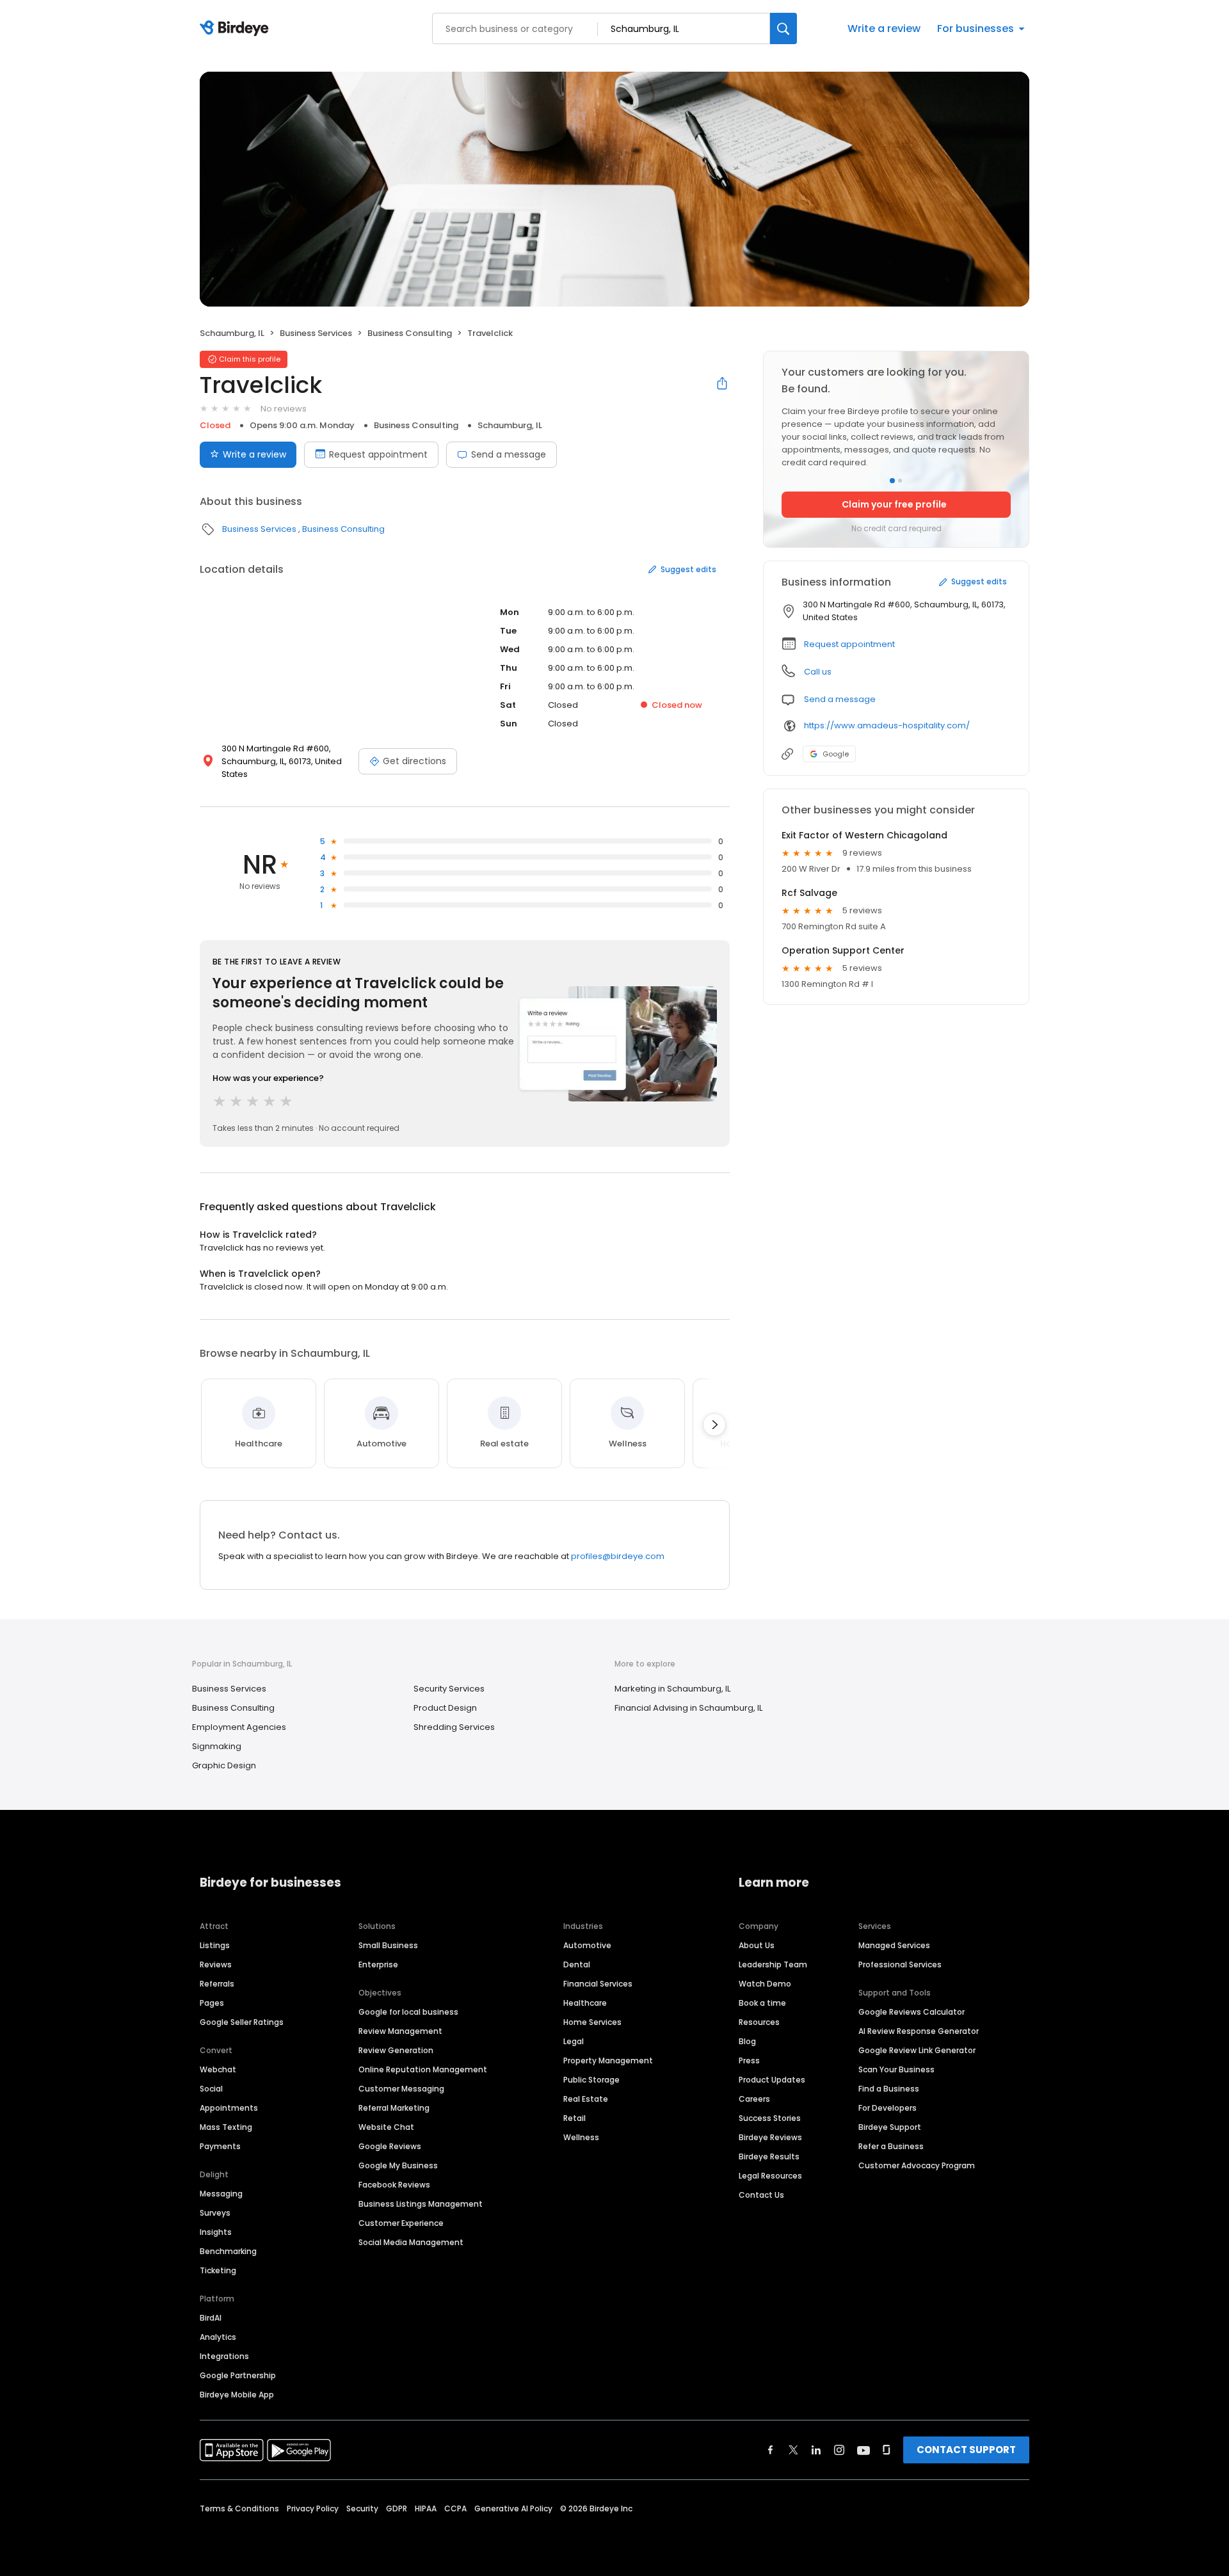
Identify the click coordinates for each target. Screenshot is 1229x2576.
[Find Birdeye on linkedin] (816, 2450)
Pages (212, 2003)
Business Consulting (410, 333)
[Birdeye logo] (237, 29)
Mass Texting (226, 2127)
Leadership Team (773, 1964)
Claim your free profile (894, 504)
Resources (759, 2022)
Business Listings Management (421, 2204)
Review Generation (396, 2050)
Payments (220, 2146)
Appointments (229, 2108)
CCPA (455, 2508)
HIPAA (426, 2508)
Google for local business (408, 2012)
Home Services (592, 2022)
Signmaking (217, 1746)
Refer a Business (891, 2146)
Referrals (217, 1984)
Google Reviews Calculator (912, 2012)
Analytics (218, 2337)
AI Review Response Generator (919, 2031)
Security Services (449, 1689)
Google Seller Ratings (242, 2022)
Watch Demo (765, 1984)
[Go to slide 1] (892, 481)
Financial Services (598, 1984)
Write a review (884, 28)
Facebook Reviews (394, 2185)
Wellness (581, 2137)
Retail (574, 2118)
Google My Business (398, 2165)
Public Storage (591, 2080)
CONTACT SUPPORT (966, 2450)
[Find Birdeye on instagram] (839, 2450)
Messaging (221, 2194)
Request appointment (378, 454)
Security (362, 2508)
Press (749, 2060)
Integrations (224, 2356)
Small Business (388, 1945)
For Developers (888, 2108)
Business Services (316, 333)
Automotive (587, 1945)
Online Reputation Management (423, 2069)
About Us (757, 1945)
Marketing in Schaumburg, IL (672, 1689)
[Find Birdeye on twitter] (793, 2450)
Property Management (608, 2060)
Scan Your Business (896, 2069)
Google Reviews (390, 2146)
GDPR (397, 2508)
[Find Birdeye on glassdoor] (887, 2450)
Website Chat (386, 2127)
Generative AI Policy (513, 2508)
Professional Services (900, 1964)
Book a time (762, 2003)
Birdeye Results (769, 2156)
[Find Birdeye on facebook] (771, 2450)
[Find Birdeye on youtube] (864, 2450)
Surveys (215, 2213)
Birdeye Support (890, 2127)
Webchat (218, 2069)
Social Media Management (411, 2242)
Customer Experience (401, 2223)
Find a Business (889, 2089)
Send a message (509, 454)
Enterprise (378, 1964)
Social (211, 2089)
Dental (577, 1964)
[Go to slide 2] (900, 481)
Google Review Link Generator (917, 2050)
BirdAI (211, 2318)
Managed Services (894, 1945)
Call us (818, 672)
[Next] (714, 1425)
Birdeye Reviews (770, 2137)
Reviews (216, 1964)
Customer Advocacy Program (917, 2165)
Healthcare (585, 2003)
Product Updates (772, 2080)
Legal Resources (770, 2176)
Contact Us (761, 2195)
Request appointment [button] (849, 644)
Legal (574, 2041)
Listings (215, 1945)
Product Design (445, 1708)
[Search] (783, 28)
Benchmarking (228, 2251)
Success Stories (770, 2118)
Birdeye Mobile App (237, 2395)
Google (836, 754)
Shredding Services (454, 1727)
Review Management (400, 2031)
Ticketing (218, 2270)
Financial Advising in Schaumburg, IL (688, 1708)
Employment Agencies (239, 1727)
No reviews (284, 409)
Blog (747, 2041)
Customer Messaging (401, 2089)
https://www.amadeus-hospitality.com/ (887, 725)
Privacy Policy (313, 2508)
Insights (216, 2232)
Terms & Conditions (239, 2508)
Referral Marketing (394, 2108)
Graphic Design (224, 1765)
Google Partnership (238, 2375)
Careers (754, 2099)
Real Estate (586, 2099)
